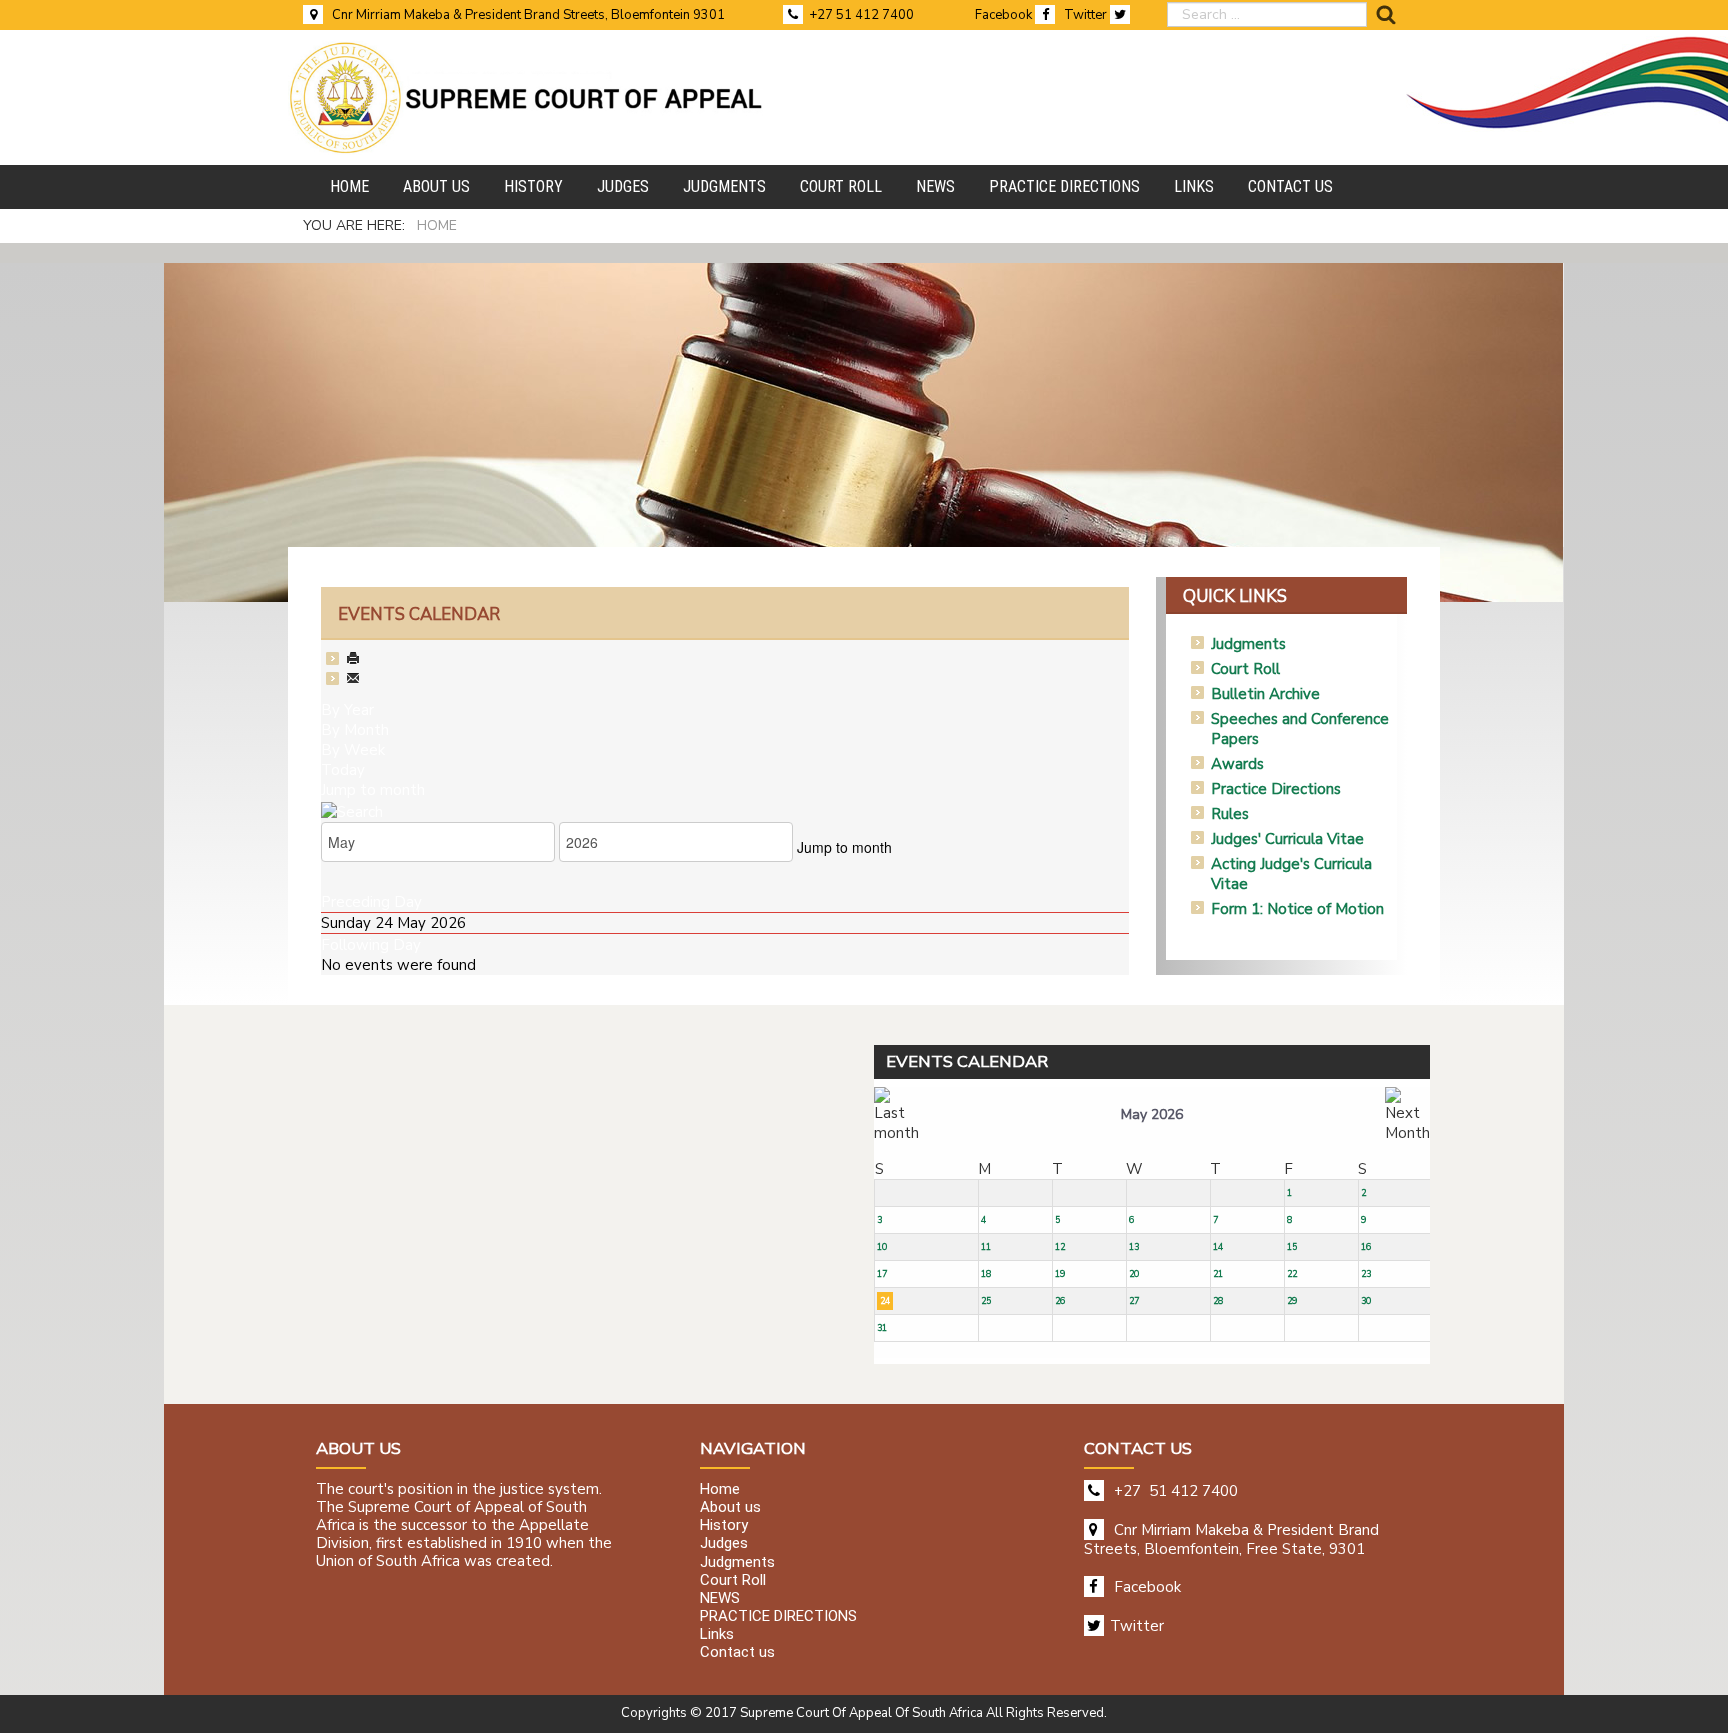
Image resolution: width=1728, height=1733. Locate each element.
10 (882, 1247)
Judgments (1248, 644)
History (724, 1526)
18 (986, 1274)
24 (885, 1301)
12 (1060, 1247)
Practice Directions (1276, 789)
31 (882, 1328)
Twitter (1087, 15)
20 (1134, 1274)
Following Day (371, 945)
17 (882, 1274)
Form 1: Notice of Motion (1297, 909)
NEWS (720, 1598)
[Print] (353, 660)
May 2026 (1152, 1114)
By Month (355, 730)
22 (1292, 1274)
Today (343, 770)
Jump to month (373, 790)
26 (1060, 1301)
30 (1366, 1301)
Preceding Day (371, 902)
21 (1218, 1274)
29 (1292, 1301)
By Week (353, 750)
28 (1218, 1301)
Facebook (1005, 15)
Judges (724, 1544)
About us (730, 1507)
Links (717, 1635)
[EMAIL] (353, 680)
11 (986, 1247)
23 (1366, 1274)
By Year (347, 710)
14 (1218, 1247)
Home (720, 1489)
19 (1060, 1274)
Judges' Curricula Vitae (1287, 839)
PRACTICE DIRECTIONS (778, 1616)
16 (1366, 1247)
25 (986, 1301)
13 (1134, 1247)
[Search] (352, 810)
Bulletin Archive (1265, 694)
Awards (1237, 764)
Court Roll (1245, 669)
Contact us (737, 1653)
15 (1292, 1247)
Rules (1230, 814)
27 (1134, 1301)
